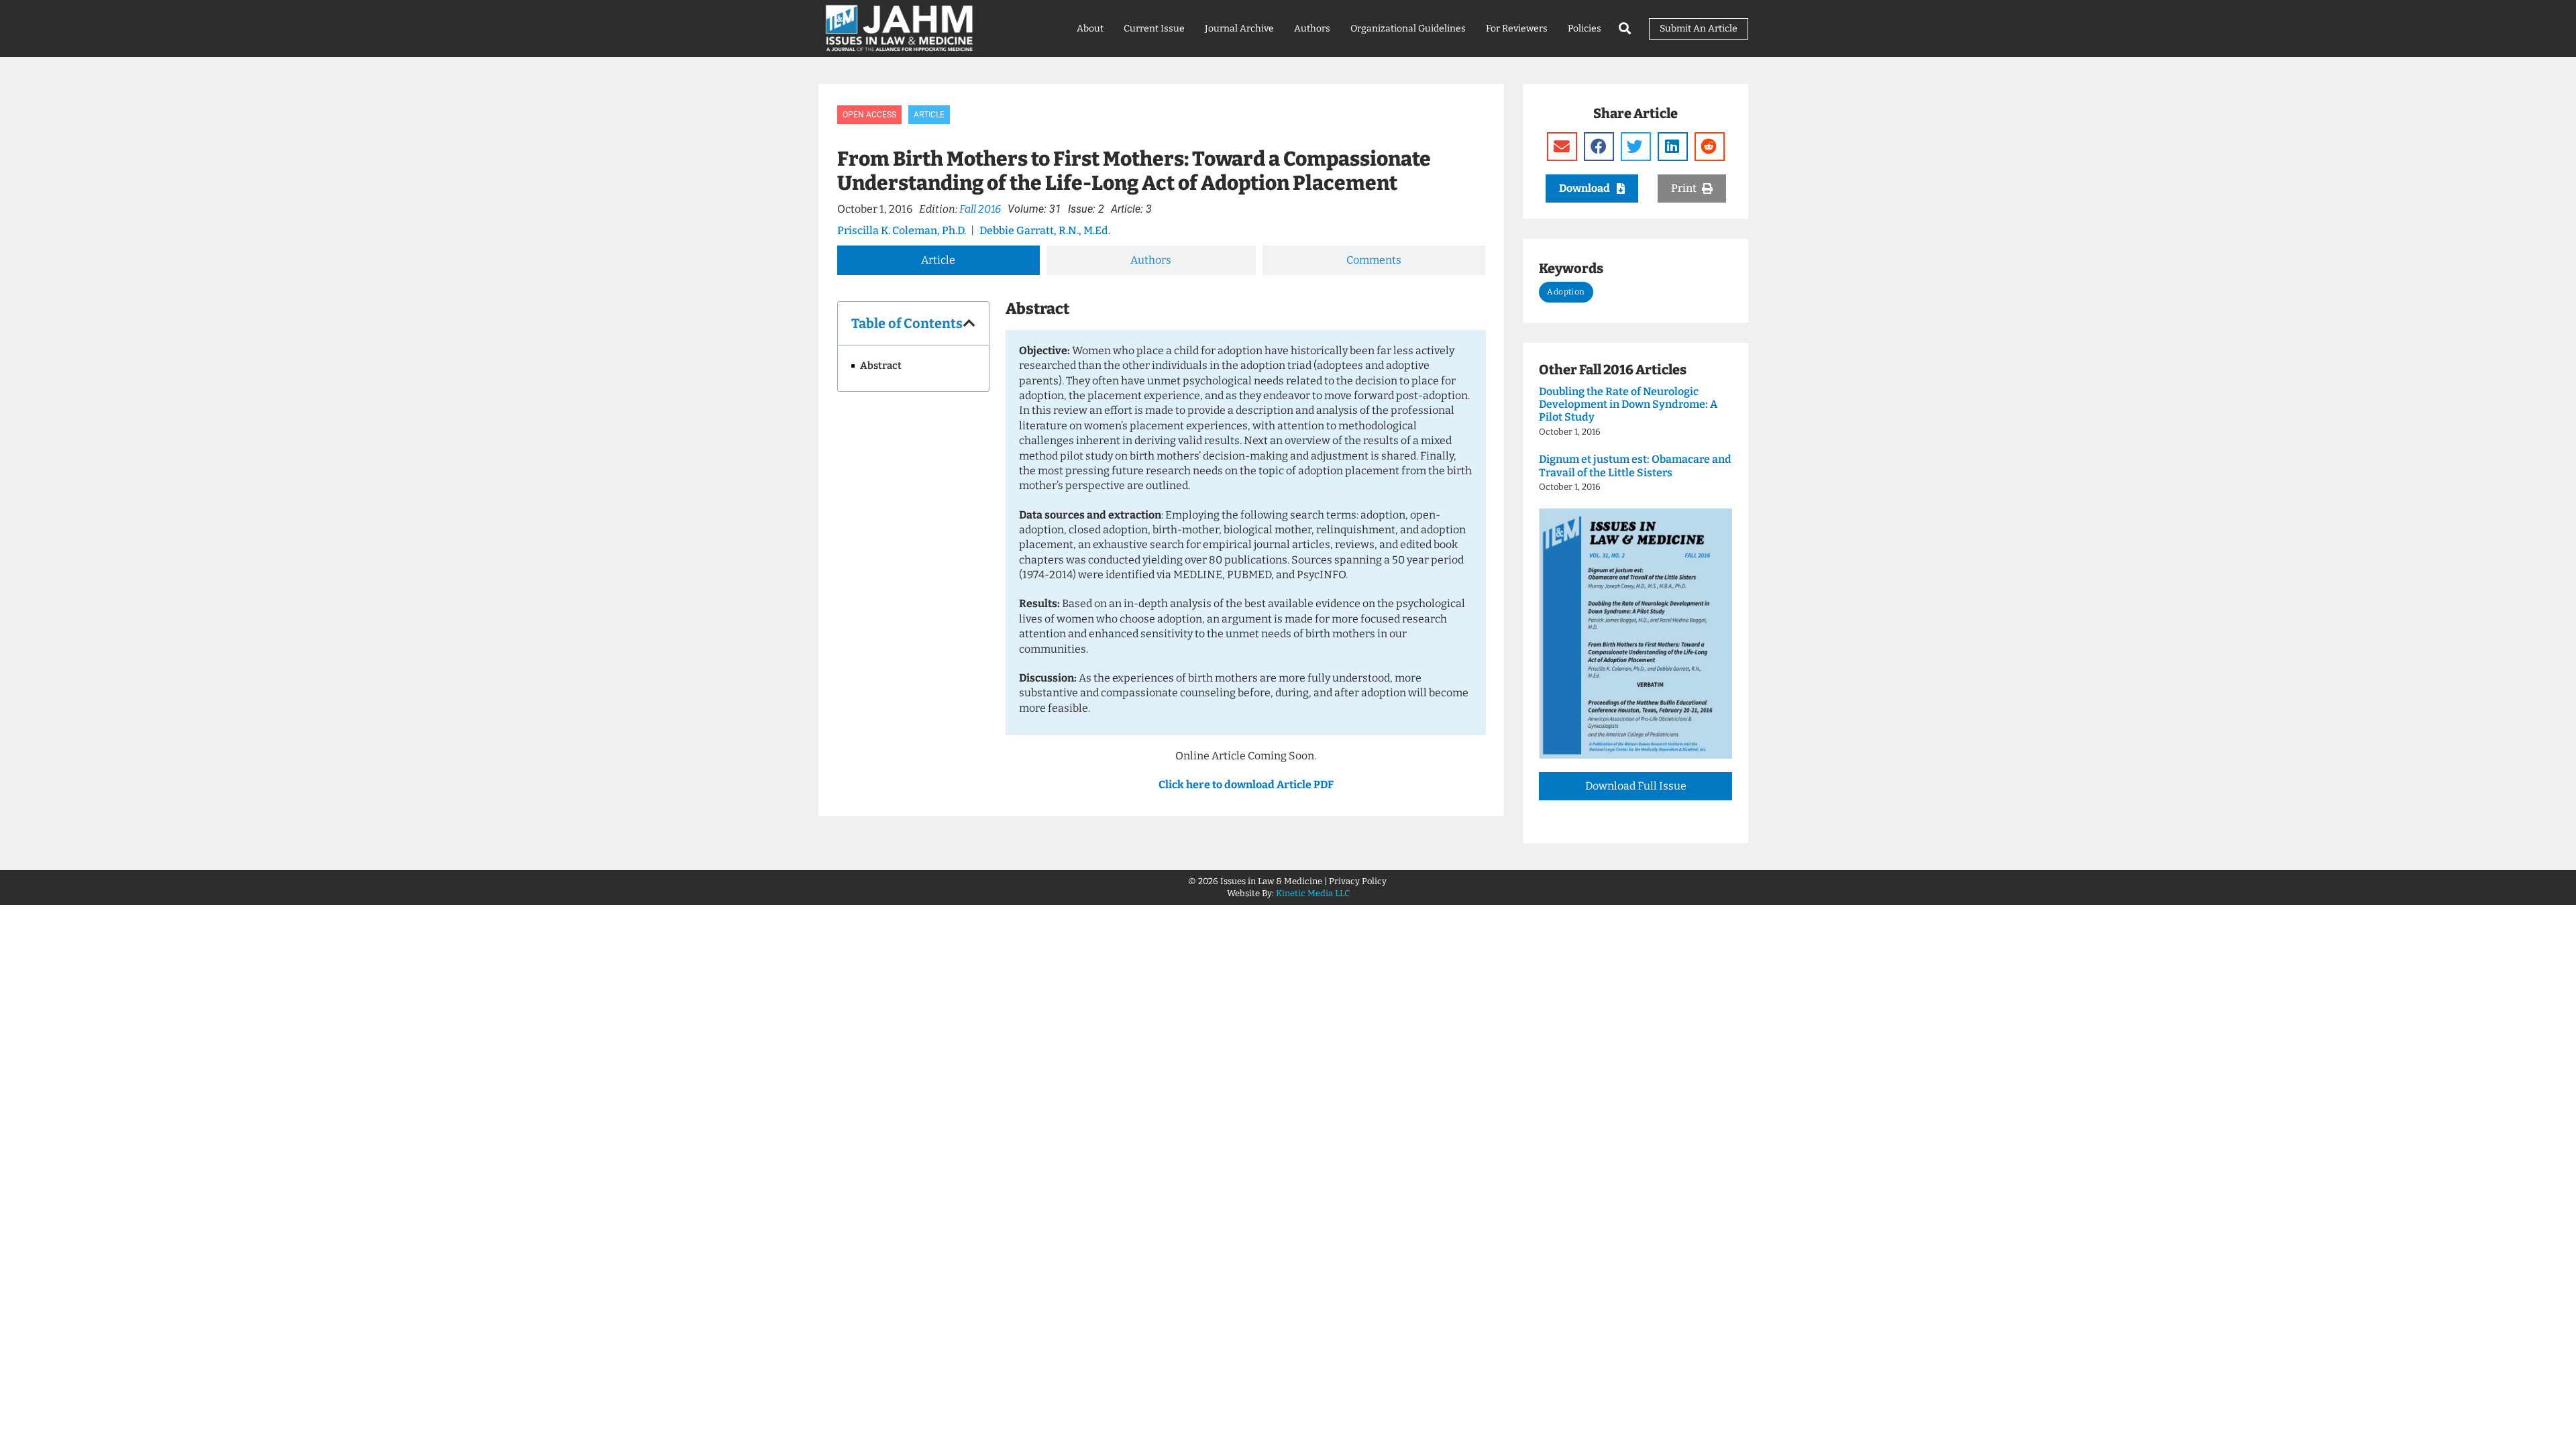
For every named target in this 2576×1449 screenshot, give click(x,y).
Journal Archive (1239, 29)
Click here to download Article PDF (1246, 785)
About (1090, 29)
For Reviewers (1517, 29)
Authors (1312, 29)
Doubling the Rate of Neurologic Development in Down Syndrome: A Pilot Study (1628, 404)
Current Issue (1154, 29)
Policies (1585, 29)
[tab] (938, 260)
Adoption (1566, 292)
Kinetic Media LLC (1313, 893)
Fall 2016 (980, 209)
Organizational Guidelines (1408, 29)
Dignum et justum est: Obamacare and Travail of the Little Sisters (1635, 466)
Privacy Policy (1359, 881)
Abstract (881, 366)
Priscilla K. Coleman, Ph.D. (902, 230)
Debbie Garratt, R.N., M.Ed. (1045, 230)
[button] (969, 323)
